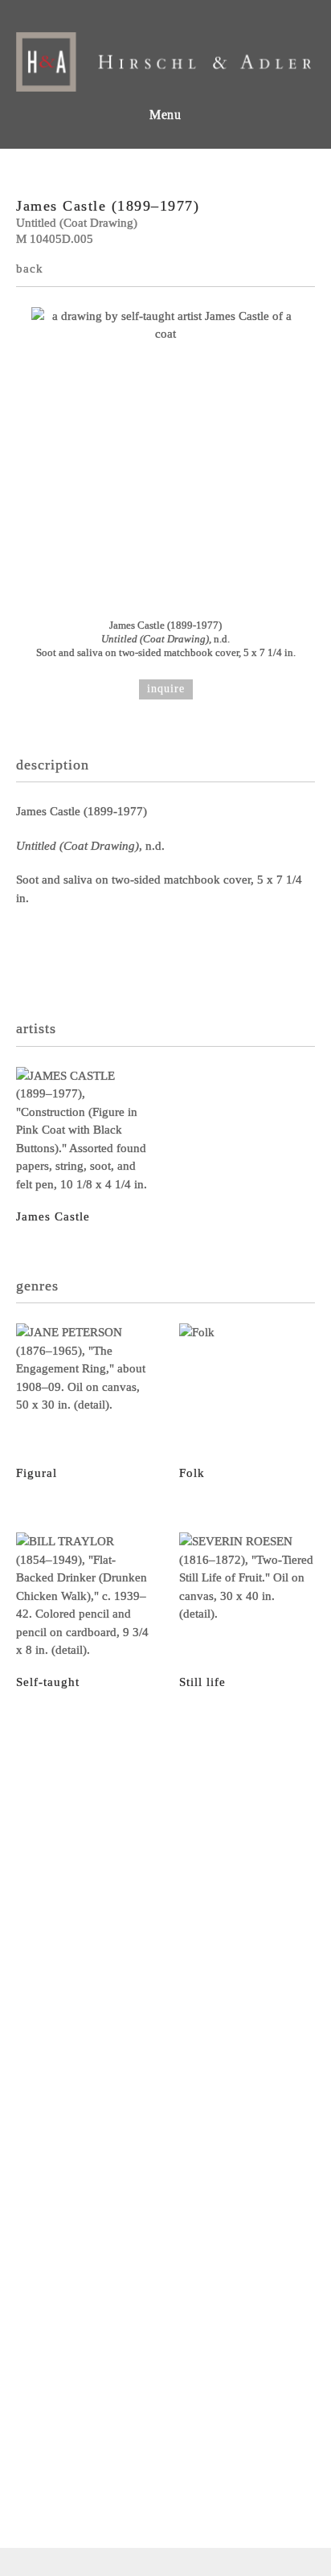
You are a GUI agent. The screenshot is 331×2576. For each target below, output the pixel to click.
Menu (165, 115)
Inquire (166, 689)
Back (30, 269)
